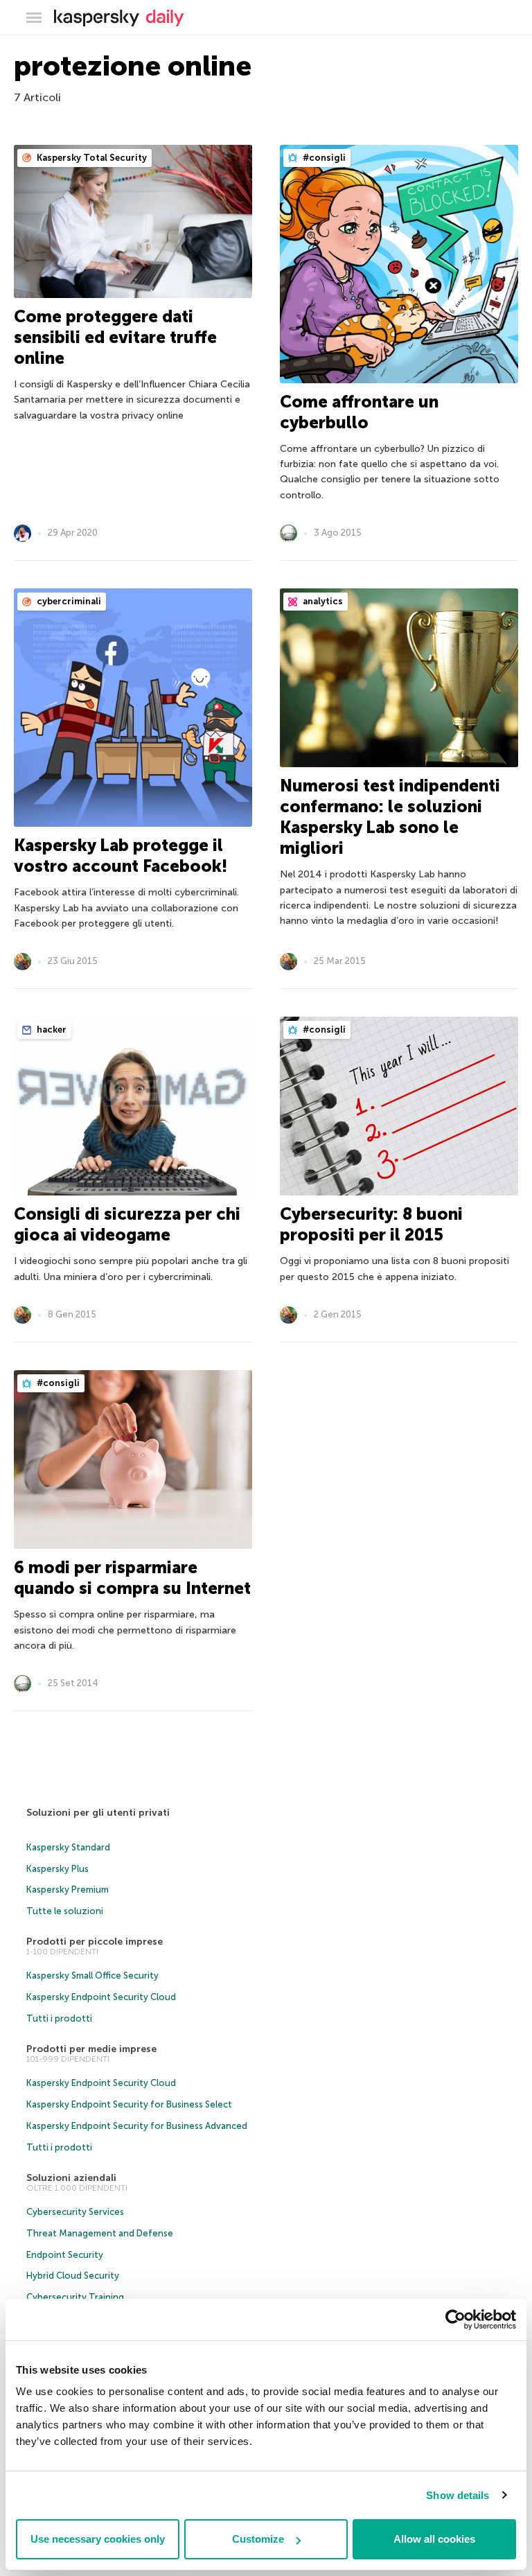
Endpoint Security (65, 2255)
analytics (322, 601)
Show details (458, 2495)
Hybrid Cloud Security (73, 2276)
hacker (51, 1029)
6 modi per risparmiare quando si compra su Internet (132, 1578)
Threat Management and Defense (100, 2233)
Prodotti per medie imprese (91, 2049)
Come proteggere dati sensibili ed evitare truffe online (115, 337)
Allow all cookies (434, 2539)
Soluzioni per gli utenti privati (98, 1813)
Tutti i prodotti (59, 2018)
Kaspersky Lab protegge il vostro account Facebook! (121, 856)
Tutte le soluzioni (65, 1911)
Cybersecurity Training (75, 2297)
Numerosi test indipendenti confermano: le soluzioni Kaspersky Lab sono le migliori (390, 817)
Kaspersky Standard (68, 1847)
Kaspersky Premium (68, 1890)
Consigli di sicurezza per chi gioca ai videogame (127, 1224)
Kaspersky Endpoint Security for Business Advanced (137, 2126)
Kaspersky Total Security (91, 158)
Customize (258, 2539)
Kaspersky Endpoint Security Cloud (101, 1997)
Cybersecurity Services (75, 2212)
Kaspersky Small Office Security (92, 1975)
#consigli (323, 158)
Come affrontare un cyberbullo (359, 412)
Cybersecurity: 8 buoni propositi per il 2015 (371, 1224)
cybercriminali (68, 601)
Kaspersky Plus (57, 1869)
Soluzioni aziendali (71, 2178)
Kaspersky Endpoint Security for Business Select (129, 2104)
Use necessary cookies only (98, 2539)
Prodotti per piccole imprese (95, 1942)
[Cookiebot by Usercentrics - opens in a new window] (455, 2320)
